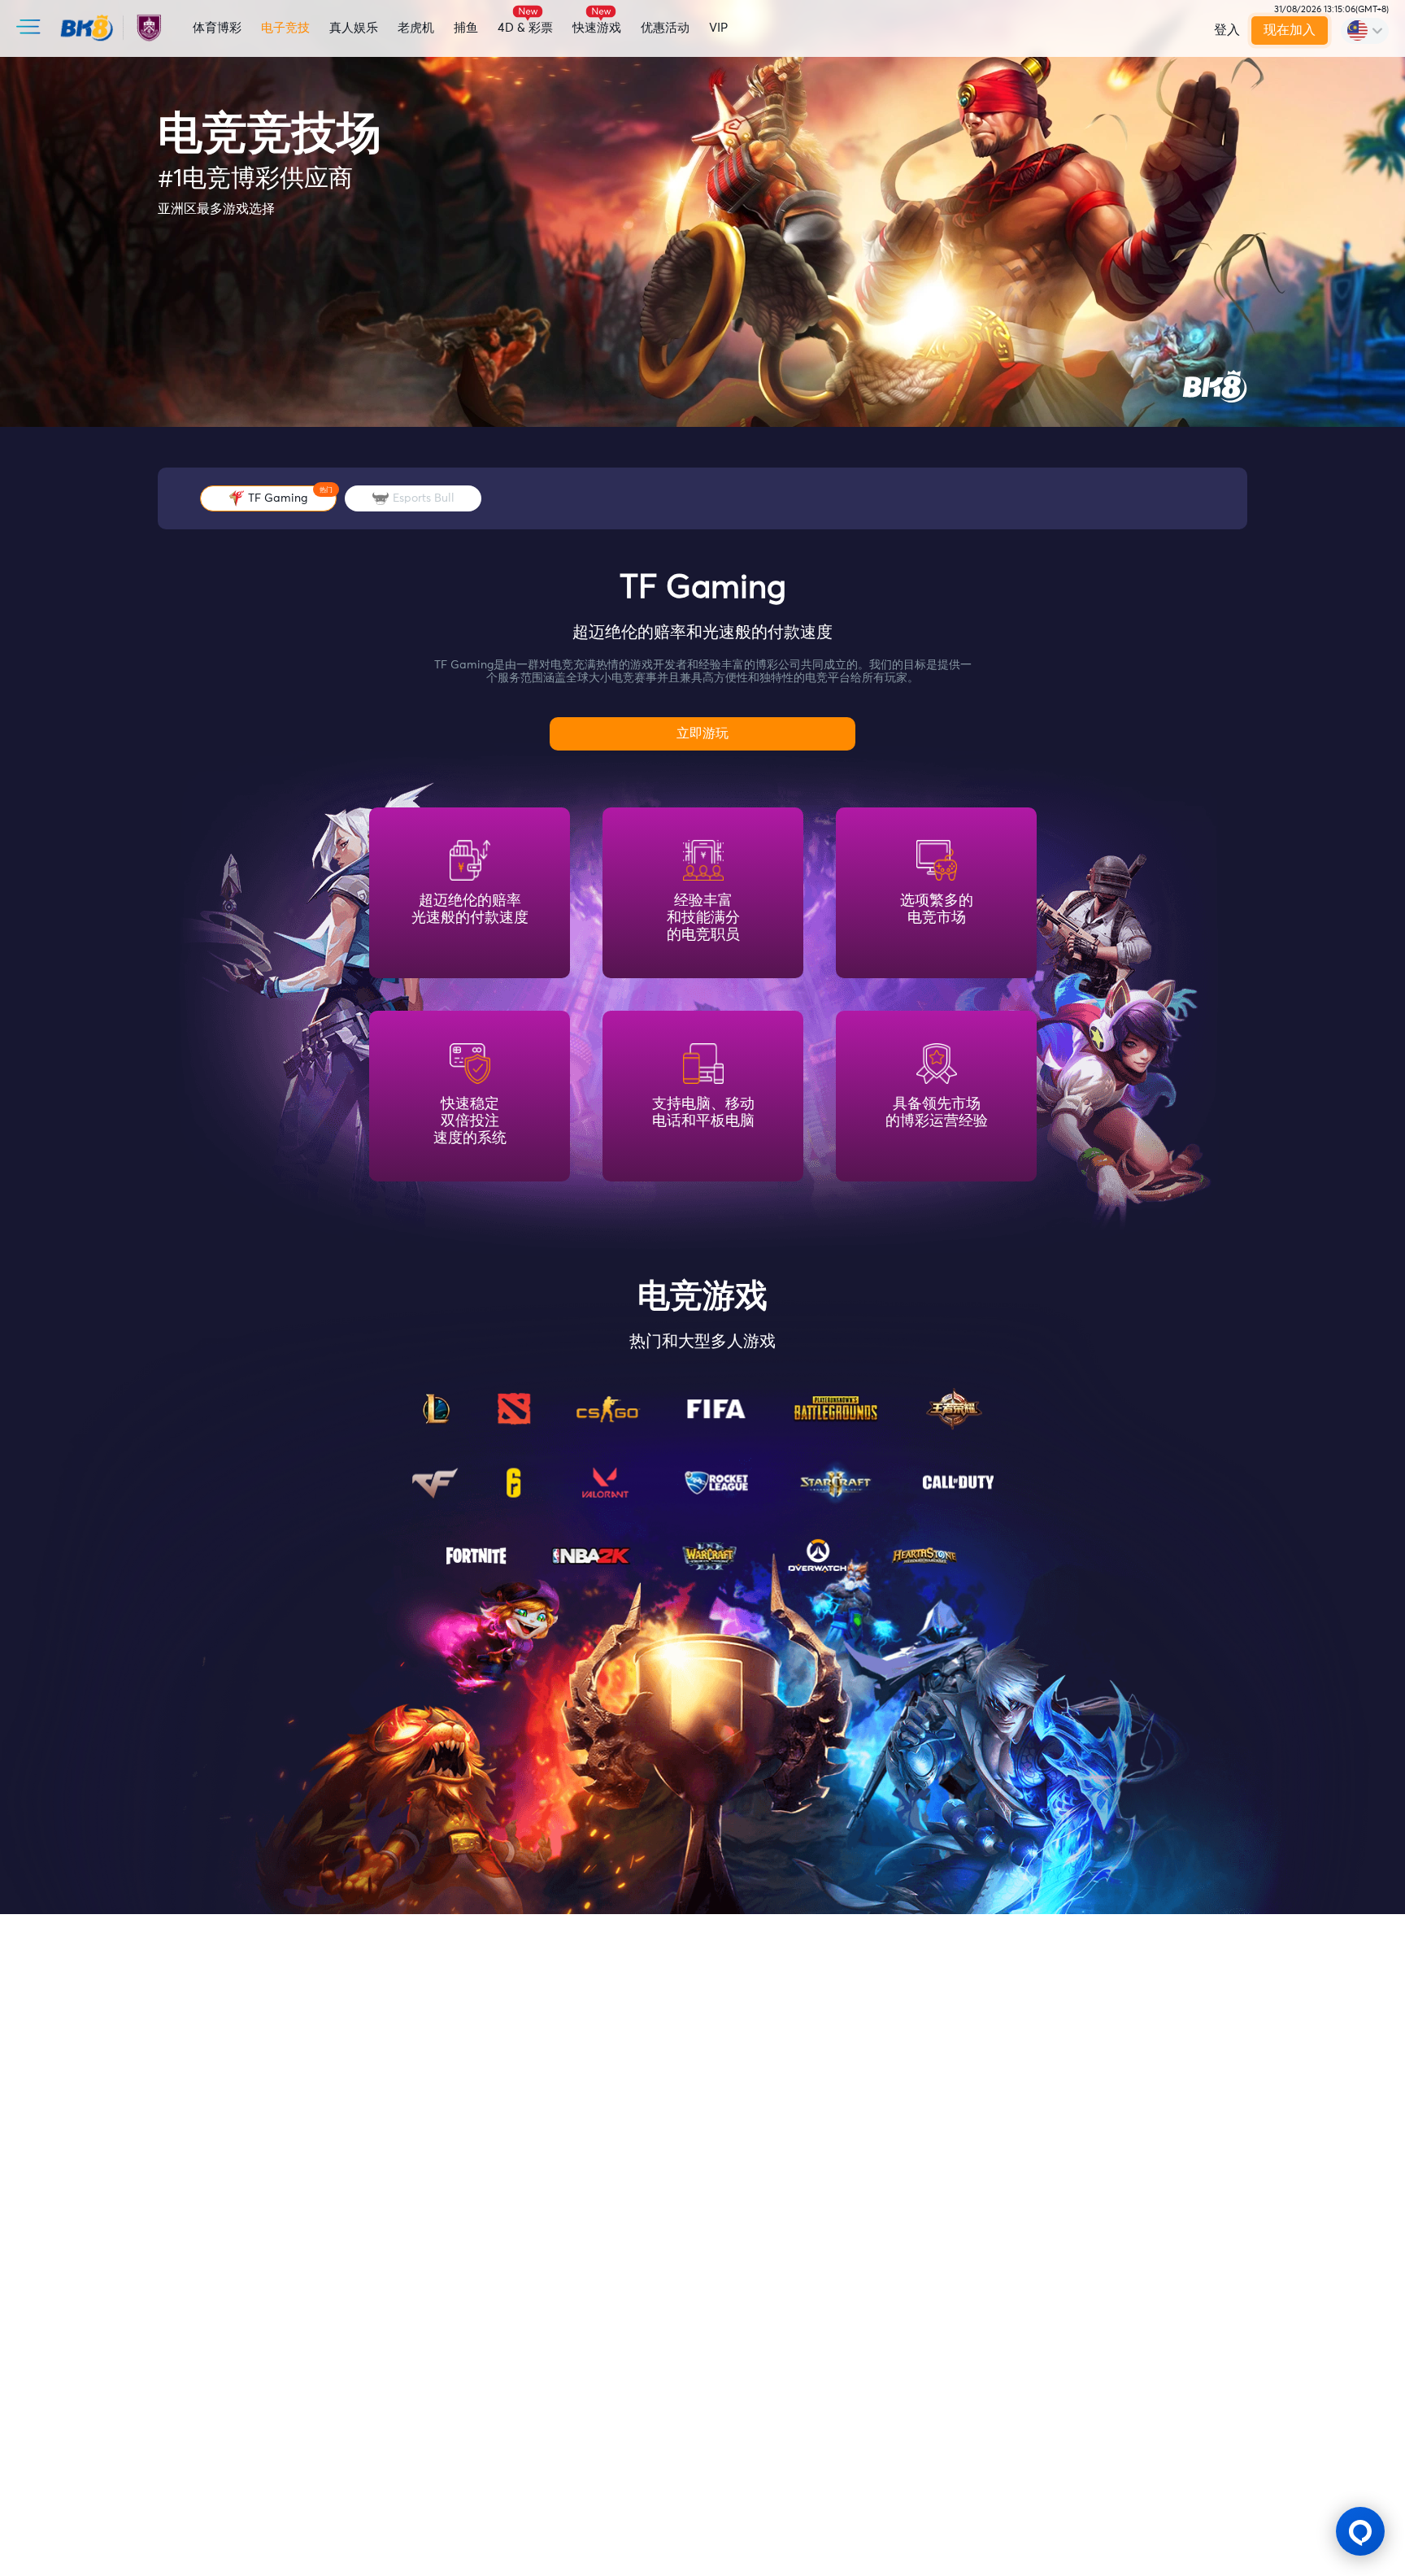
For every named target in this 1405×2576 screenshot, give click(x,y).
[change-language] (1365, 31)
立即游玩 (702, 733)
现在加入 (1290, 30)
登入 (1227, 30)
